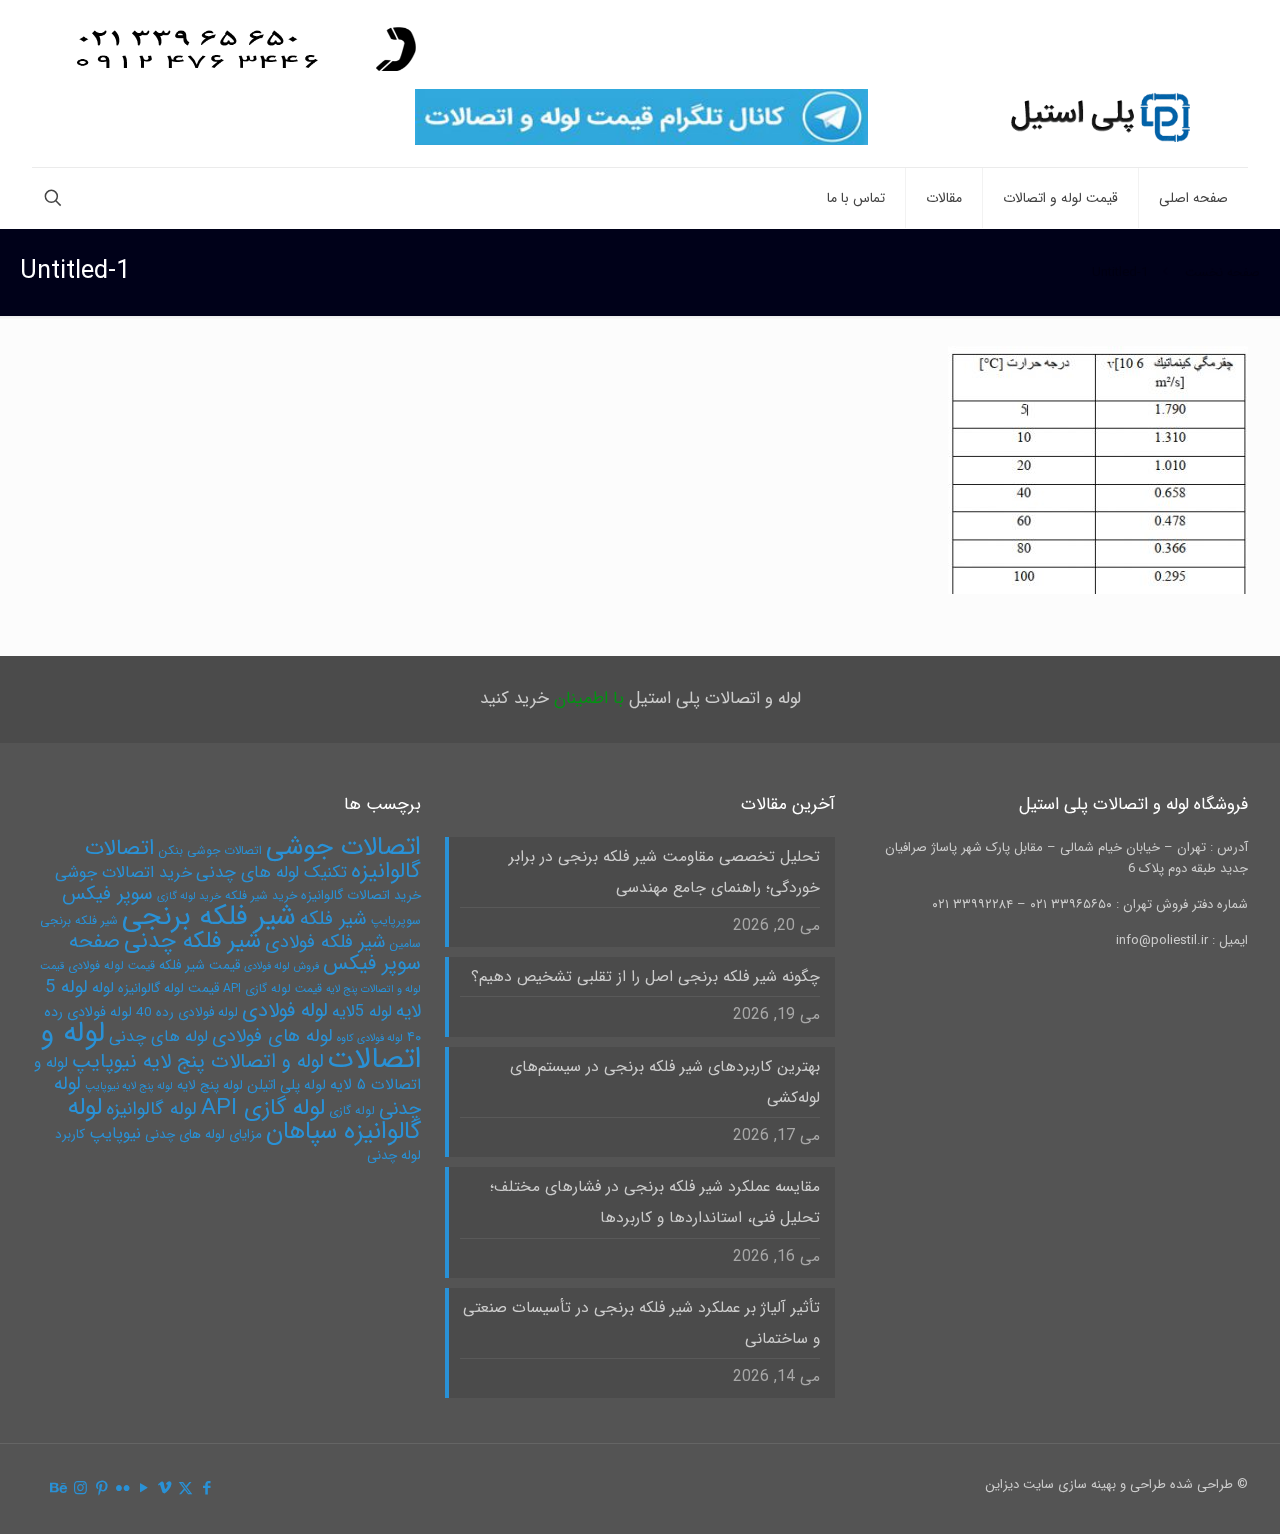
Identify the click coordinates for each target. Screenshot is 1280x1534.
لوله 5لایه (362, 1011)
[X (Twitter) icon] (185, 1489)
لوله (103, 988)
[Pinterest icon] (101, 1489)
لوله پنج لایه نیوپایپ (129, 1086)
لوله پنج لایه (210, 1085)
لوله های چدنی (158, 1036)
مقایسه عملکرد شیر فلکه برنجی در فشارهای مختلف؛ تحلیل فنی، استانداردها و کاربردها (654, 1202)
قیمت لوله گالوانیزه (168, 988)
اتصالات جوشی (343, 847)
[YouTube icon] (143, 1489)
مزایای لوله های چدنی (203, 1134)
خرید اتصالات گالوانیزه (361, 895)
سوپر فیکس (107, 894)
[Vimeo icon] (164, 1489)
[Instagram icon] (80, 1489)
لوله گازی (352, 1110)
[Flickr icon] (122, 1489)
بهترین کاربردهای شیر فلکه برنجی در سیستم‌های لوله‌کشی (664, 1082)
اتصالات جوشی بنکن (210, 850)
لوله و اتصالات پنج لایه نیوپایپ (198, 1061)
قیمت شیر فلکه (199, 965)
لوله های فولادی (272, 1036)
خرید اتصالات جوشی (123, 872)
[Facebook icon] (206, 1489)
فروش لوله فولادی (281, 966)
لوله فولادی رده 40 (187, 1012)
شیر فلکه (333, 919)
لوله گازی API (263, 1108)
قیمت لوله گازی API (272, 988)
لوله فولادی (285, 1010)
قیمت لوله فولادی (111, 965)
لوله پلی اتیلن (286, 1085)
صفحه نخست (1222, 272)
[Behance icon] (59, 1489)
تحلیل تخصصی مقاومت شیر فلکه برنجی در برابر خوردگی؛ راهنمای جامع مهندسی (664, 872)
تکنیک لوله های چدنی (271, 872)
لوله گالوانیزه (151, 1109)
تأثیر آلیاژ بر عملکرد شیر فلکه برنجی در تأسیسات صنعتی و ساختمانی (641, 1323)
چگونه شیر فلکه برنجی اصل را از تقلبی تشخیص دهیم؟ (645, 977)
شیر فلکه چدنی (192, 941)
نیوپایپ (115, 1133)
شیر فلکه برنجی (209, 917)
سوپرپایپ (396, 920)
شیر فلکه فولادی (325, 942)
